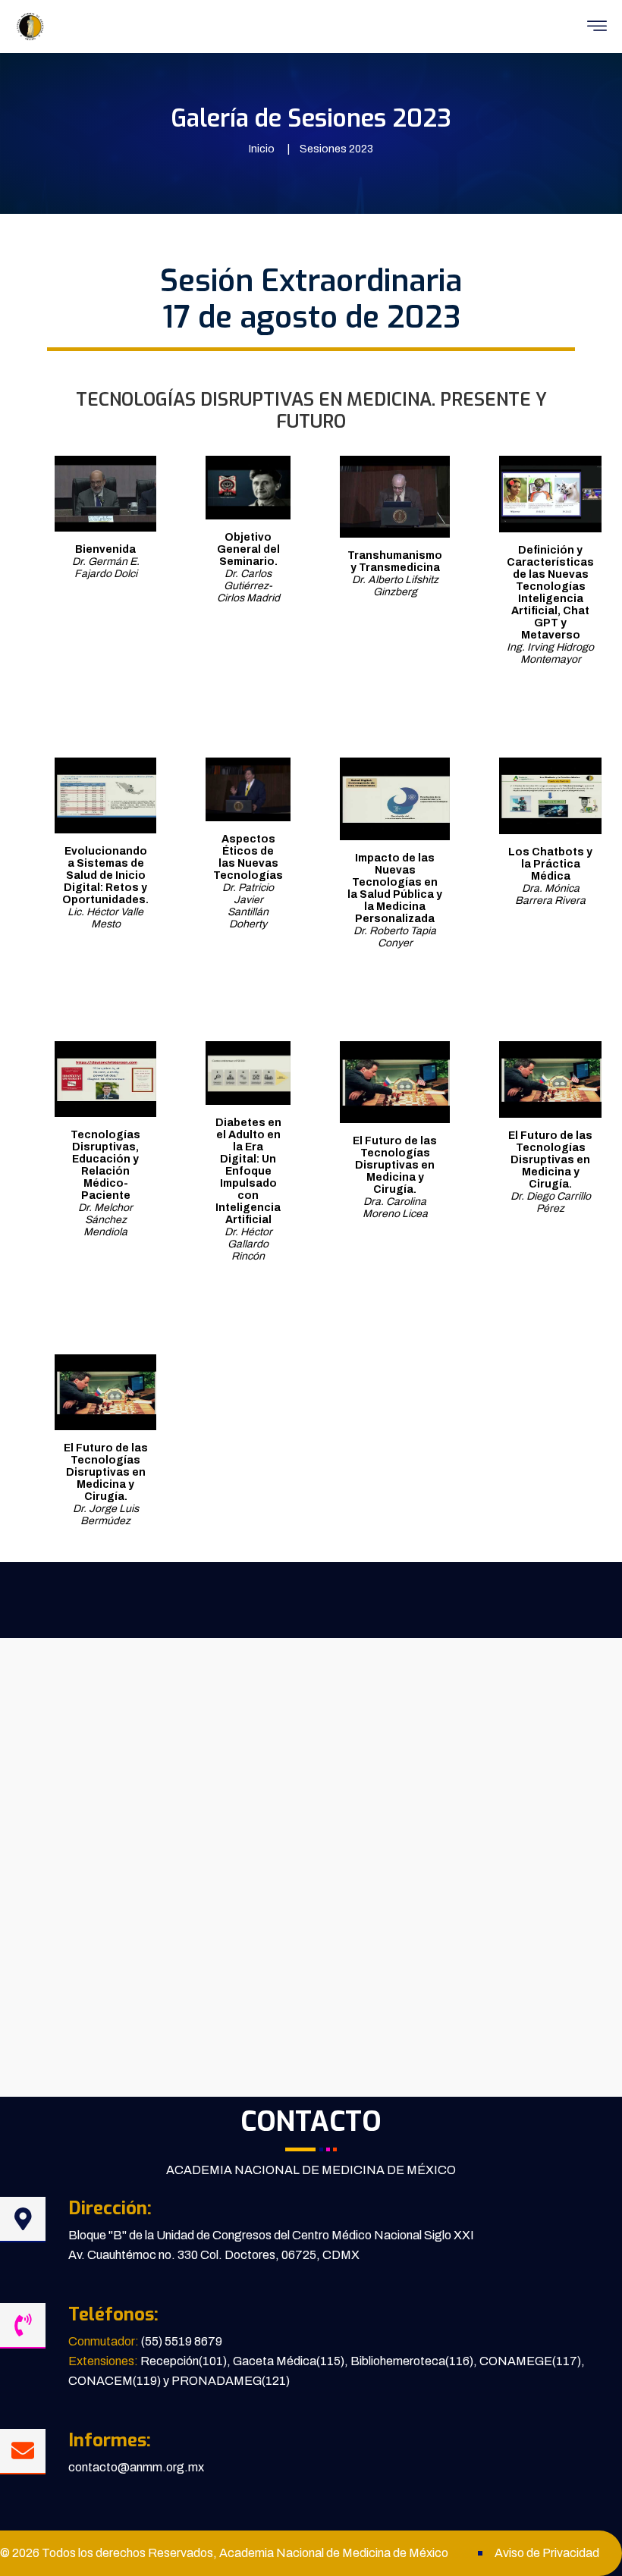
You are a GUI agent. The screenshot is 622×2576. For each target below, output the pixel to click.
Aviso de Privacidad (547, 2553)
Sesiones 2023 (336, 149)
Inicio (262, 149)
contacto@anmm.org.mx (136, 2467)
